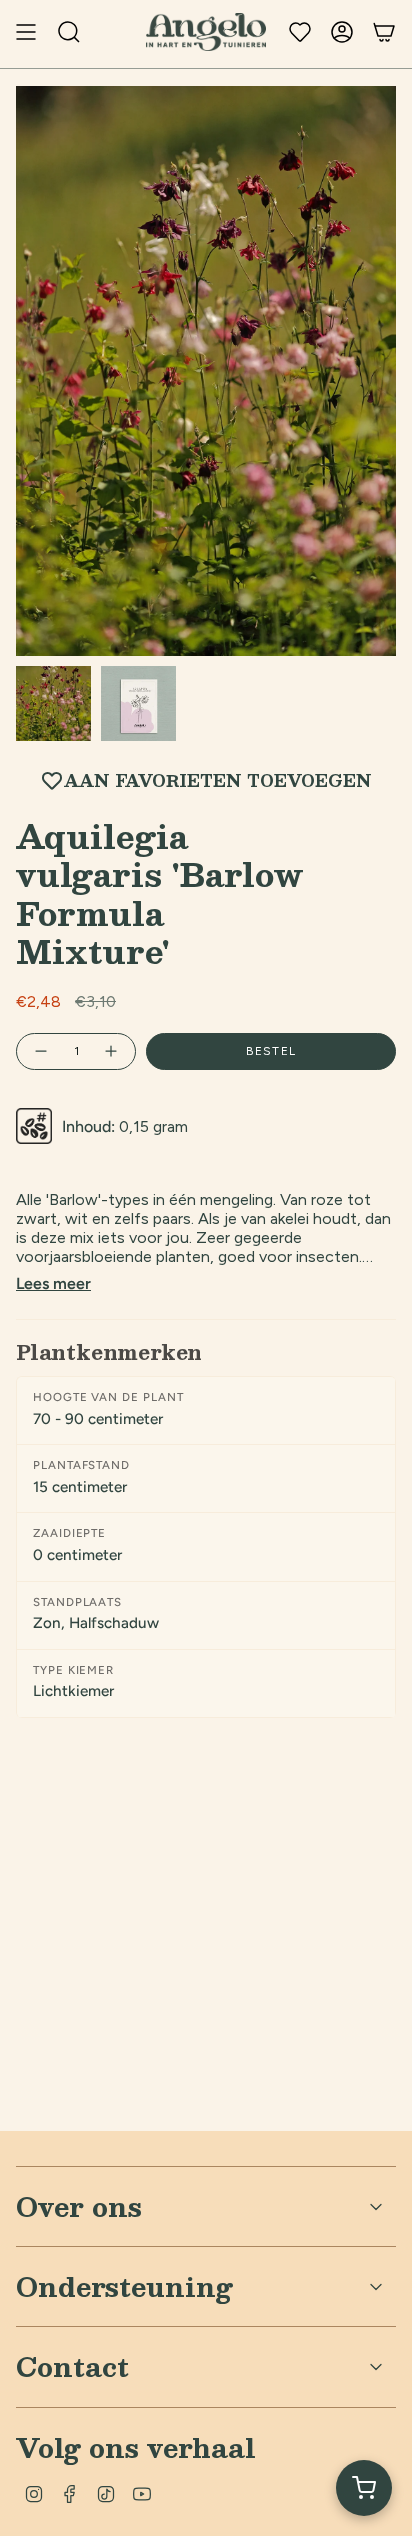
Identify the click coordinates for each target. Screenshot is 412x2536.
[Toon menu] (26, 32)
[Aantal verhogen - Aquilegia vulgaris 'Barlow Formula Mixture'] (112, 1052)
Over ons (79, 2206)
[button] (364, 2488)
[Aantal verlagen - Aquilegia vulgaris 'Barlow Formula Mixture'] (40, 1052)
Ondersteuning (124, 2286)
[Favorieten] (300, 32)
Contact (72, 2366)
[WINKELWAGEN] (384, 32)
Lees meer (53, 1283)
